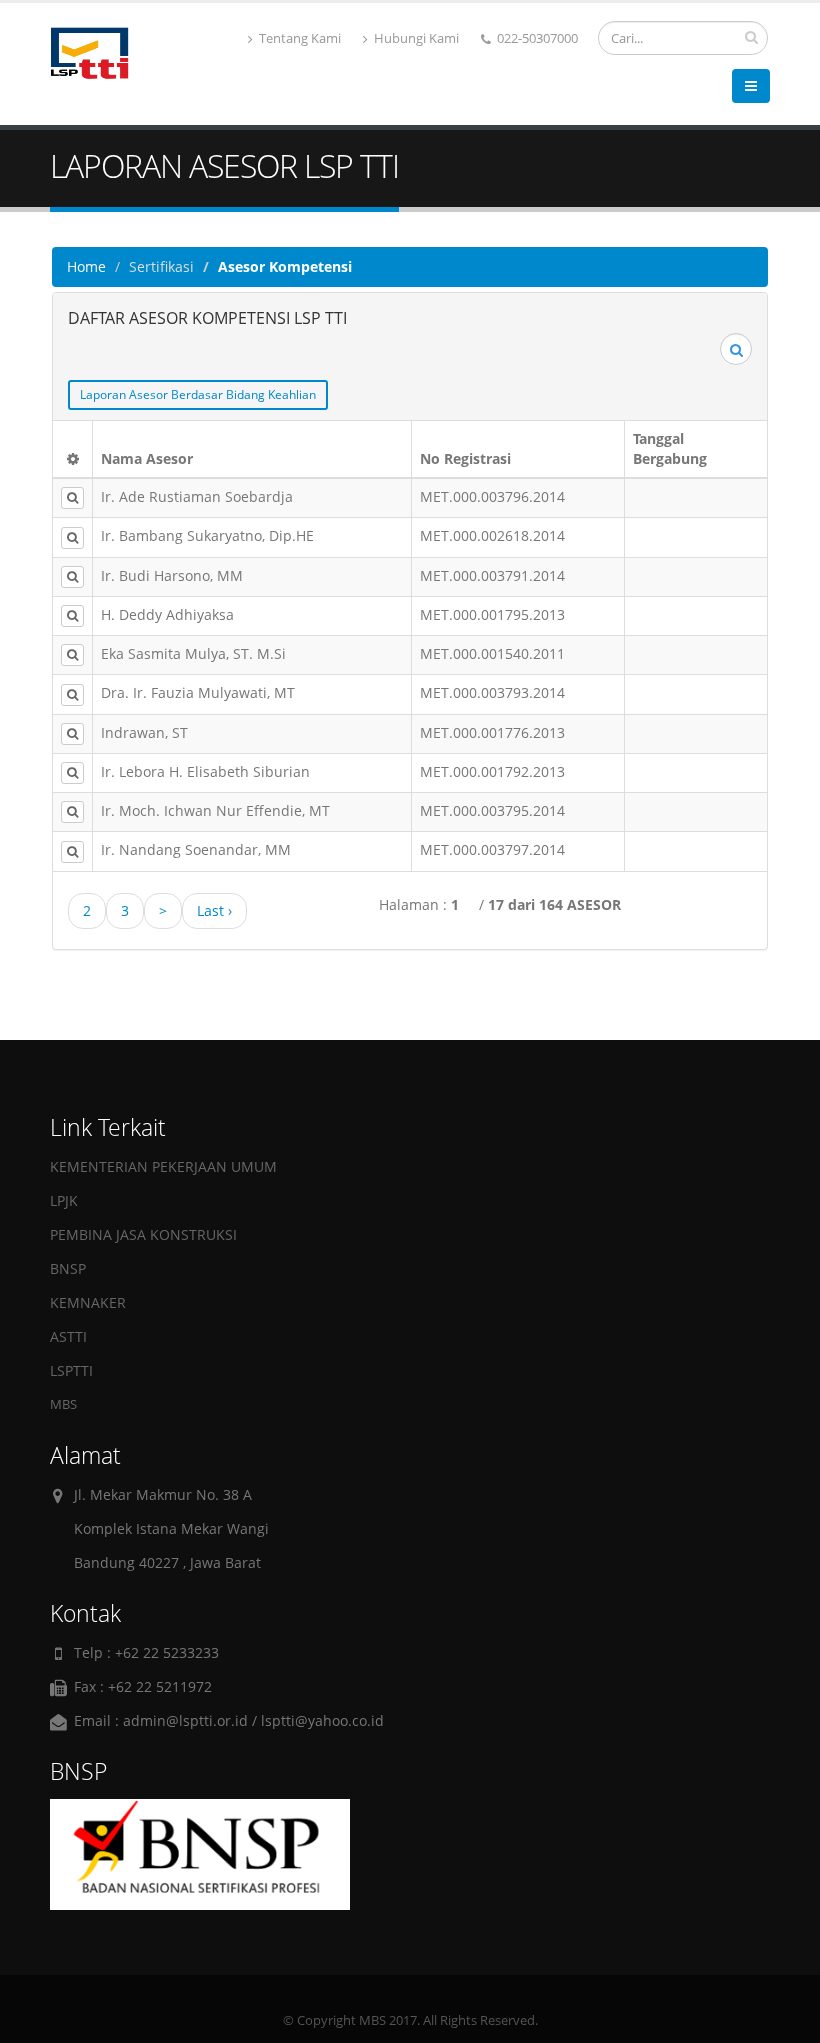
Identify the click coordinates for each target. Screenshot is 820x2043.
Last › (214, 910)
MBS (63, 1404)
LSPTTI (71, 1370)
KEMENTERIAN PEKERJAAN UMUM (163, 1166)
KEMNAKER (88, 1302)
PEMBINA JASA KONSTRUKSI (143, 1234)
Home (86, 266)
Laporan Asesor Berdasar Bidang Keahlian (198, 394)
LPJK (64, 1200)
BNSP (68, 1268)
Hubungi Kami (415, 38)
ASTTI (68, 1336)
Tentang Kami (298, 38)
